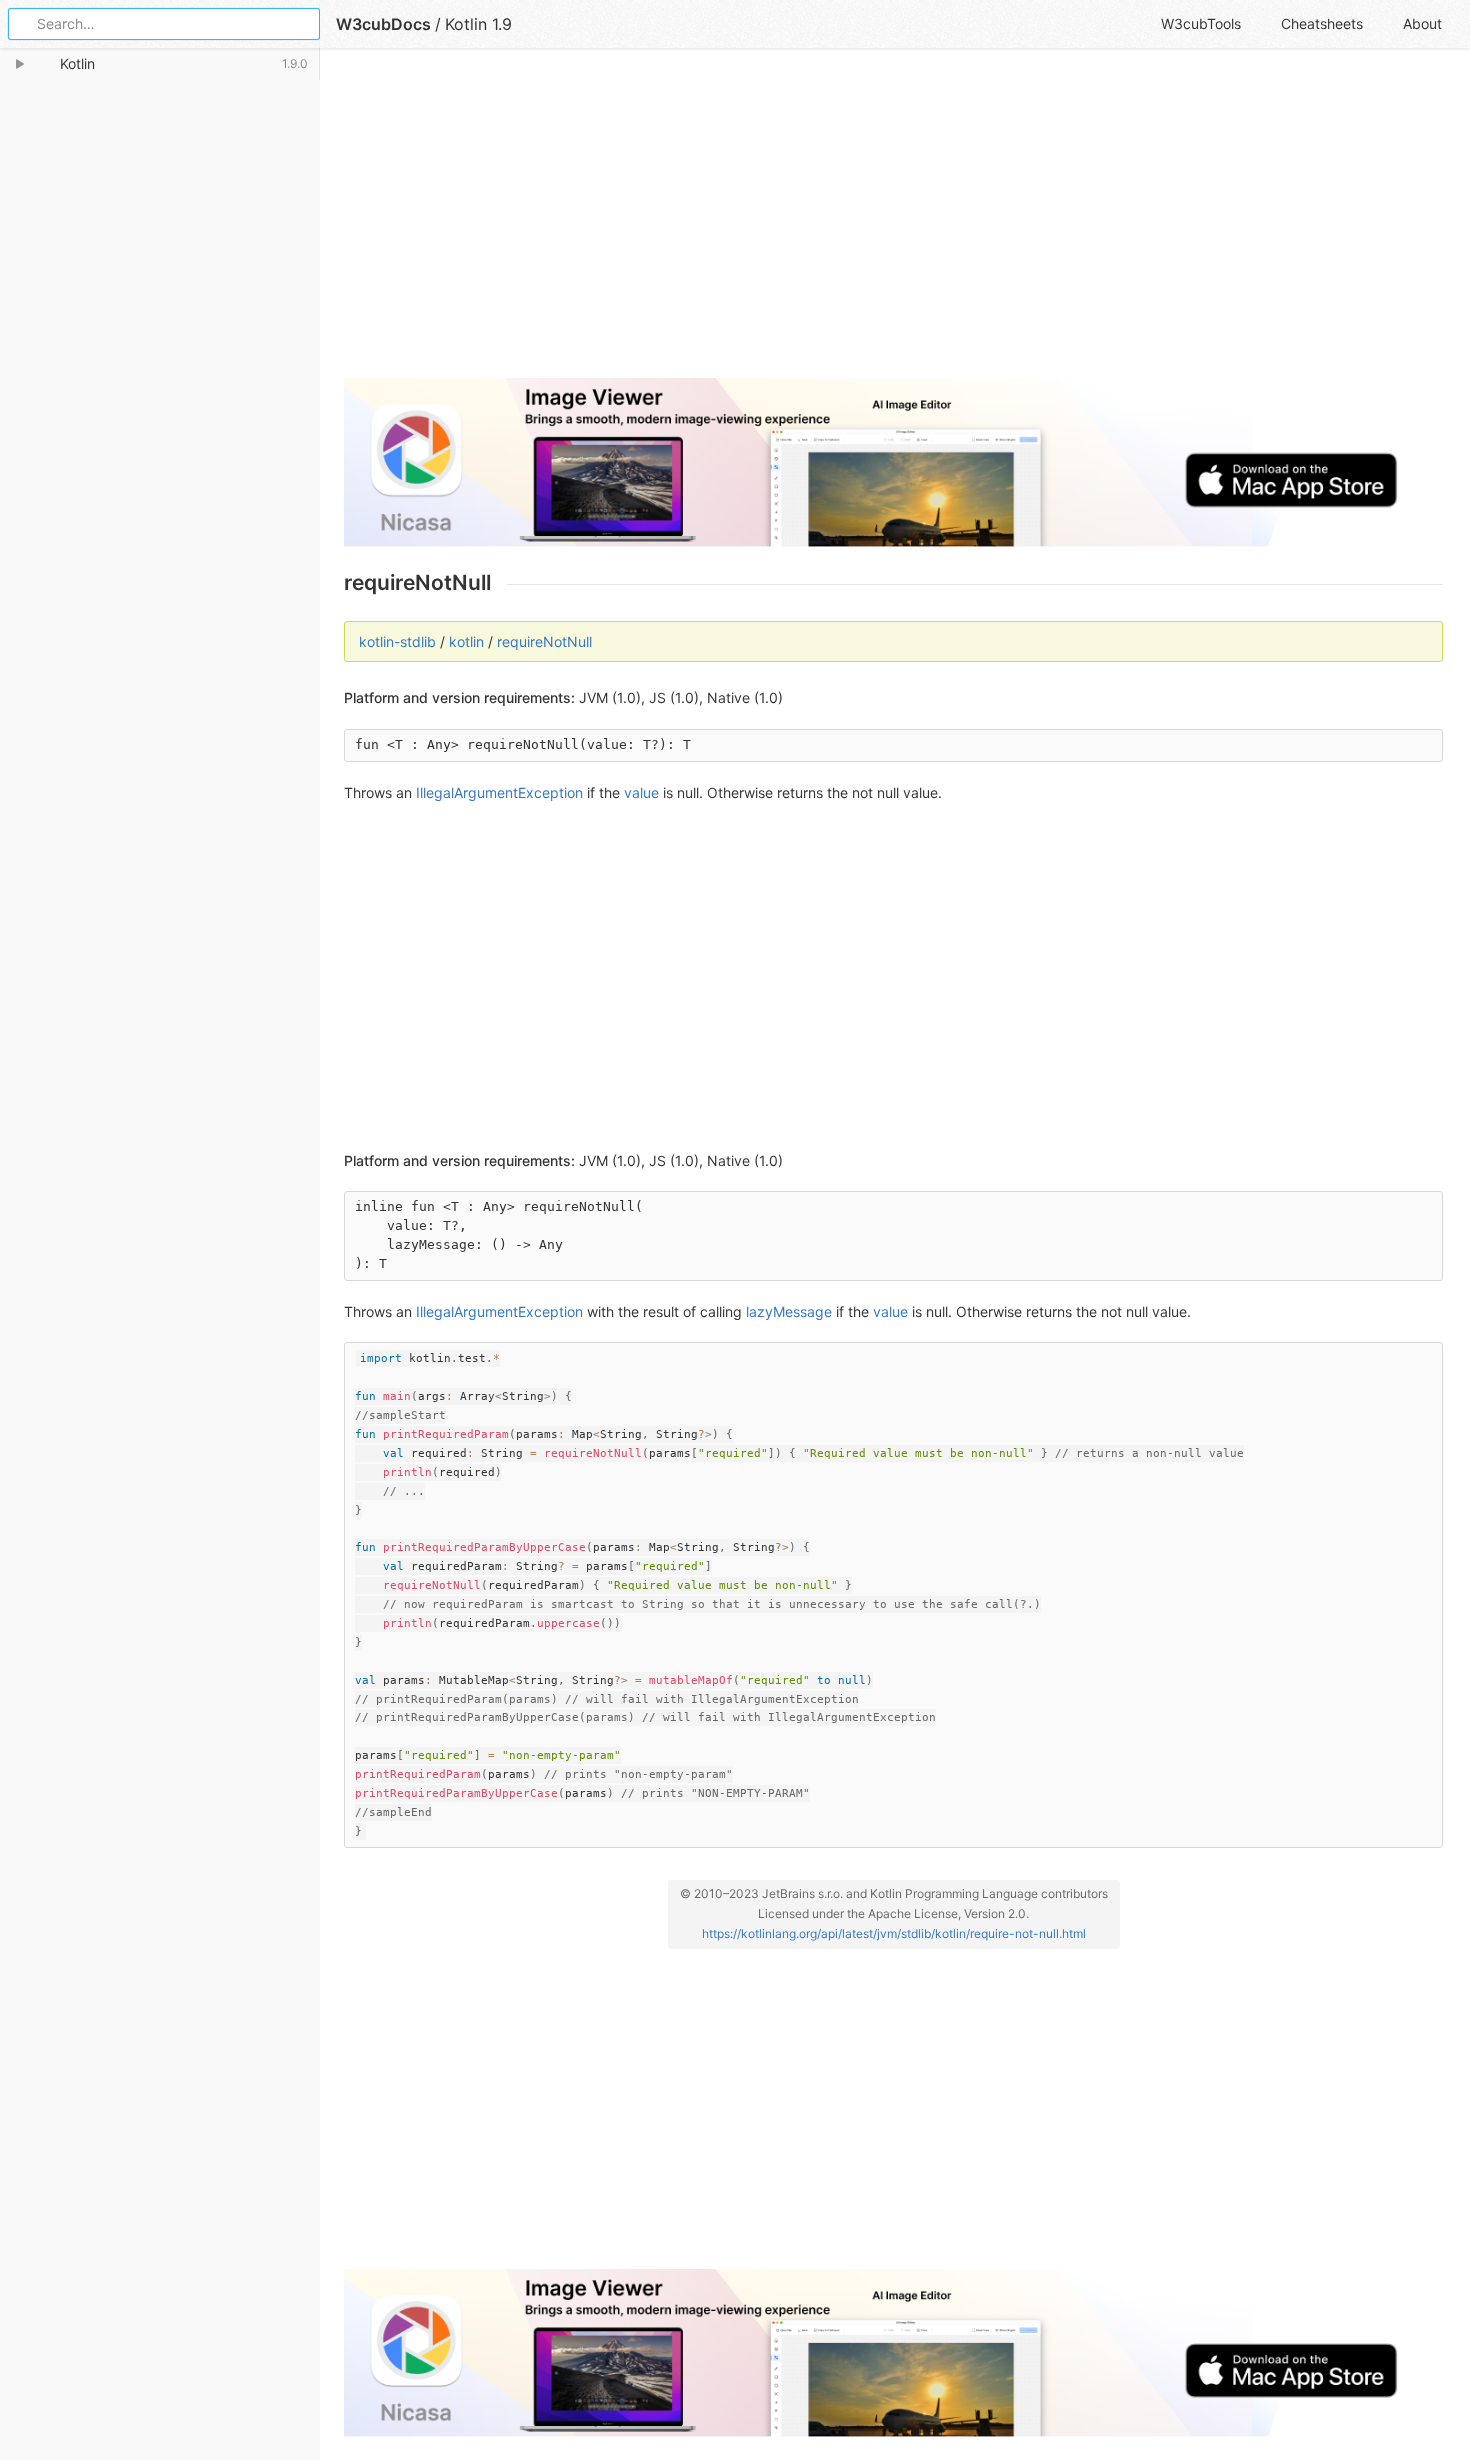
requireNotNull (544, 641)
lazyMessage (789, 1311)
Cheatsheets (1322, 23)
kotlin (466, 641)
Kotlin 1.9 (478, 24)
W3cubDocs (383, 24)
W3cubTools (1201, 23)
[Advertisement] (893, 222)
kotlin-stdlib (397, 641)
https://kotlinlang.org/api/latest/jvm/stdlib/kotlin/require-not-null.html (894, 1933)
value (641, 792)
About (1422, 23)
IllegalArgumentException (499, 792)
